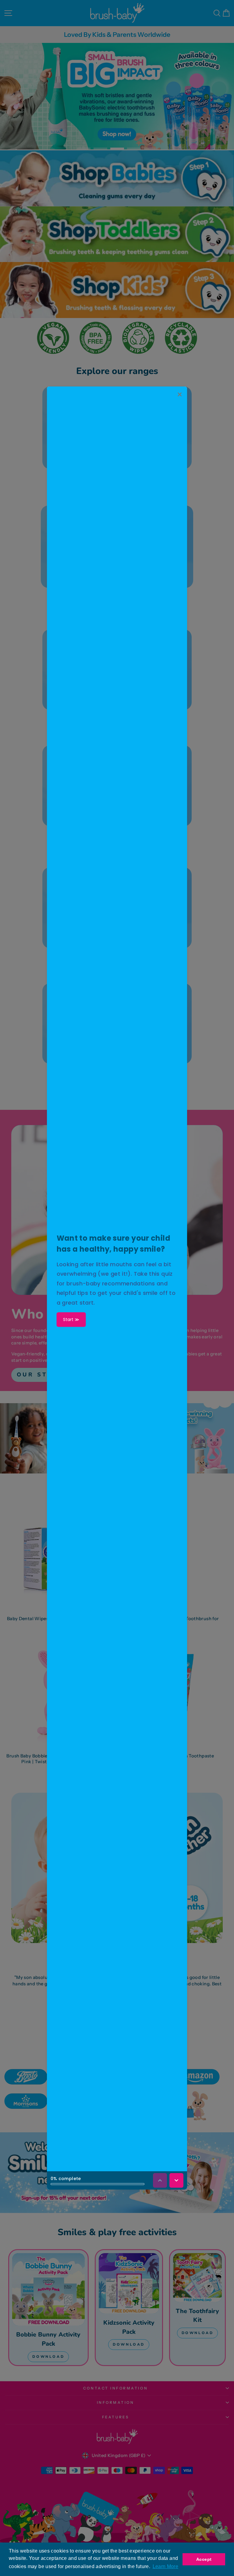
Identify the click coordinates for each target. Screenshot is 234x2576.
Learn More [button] (166, 2566)
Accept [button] (204, 2559)
